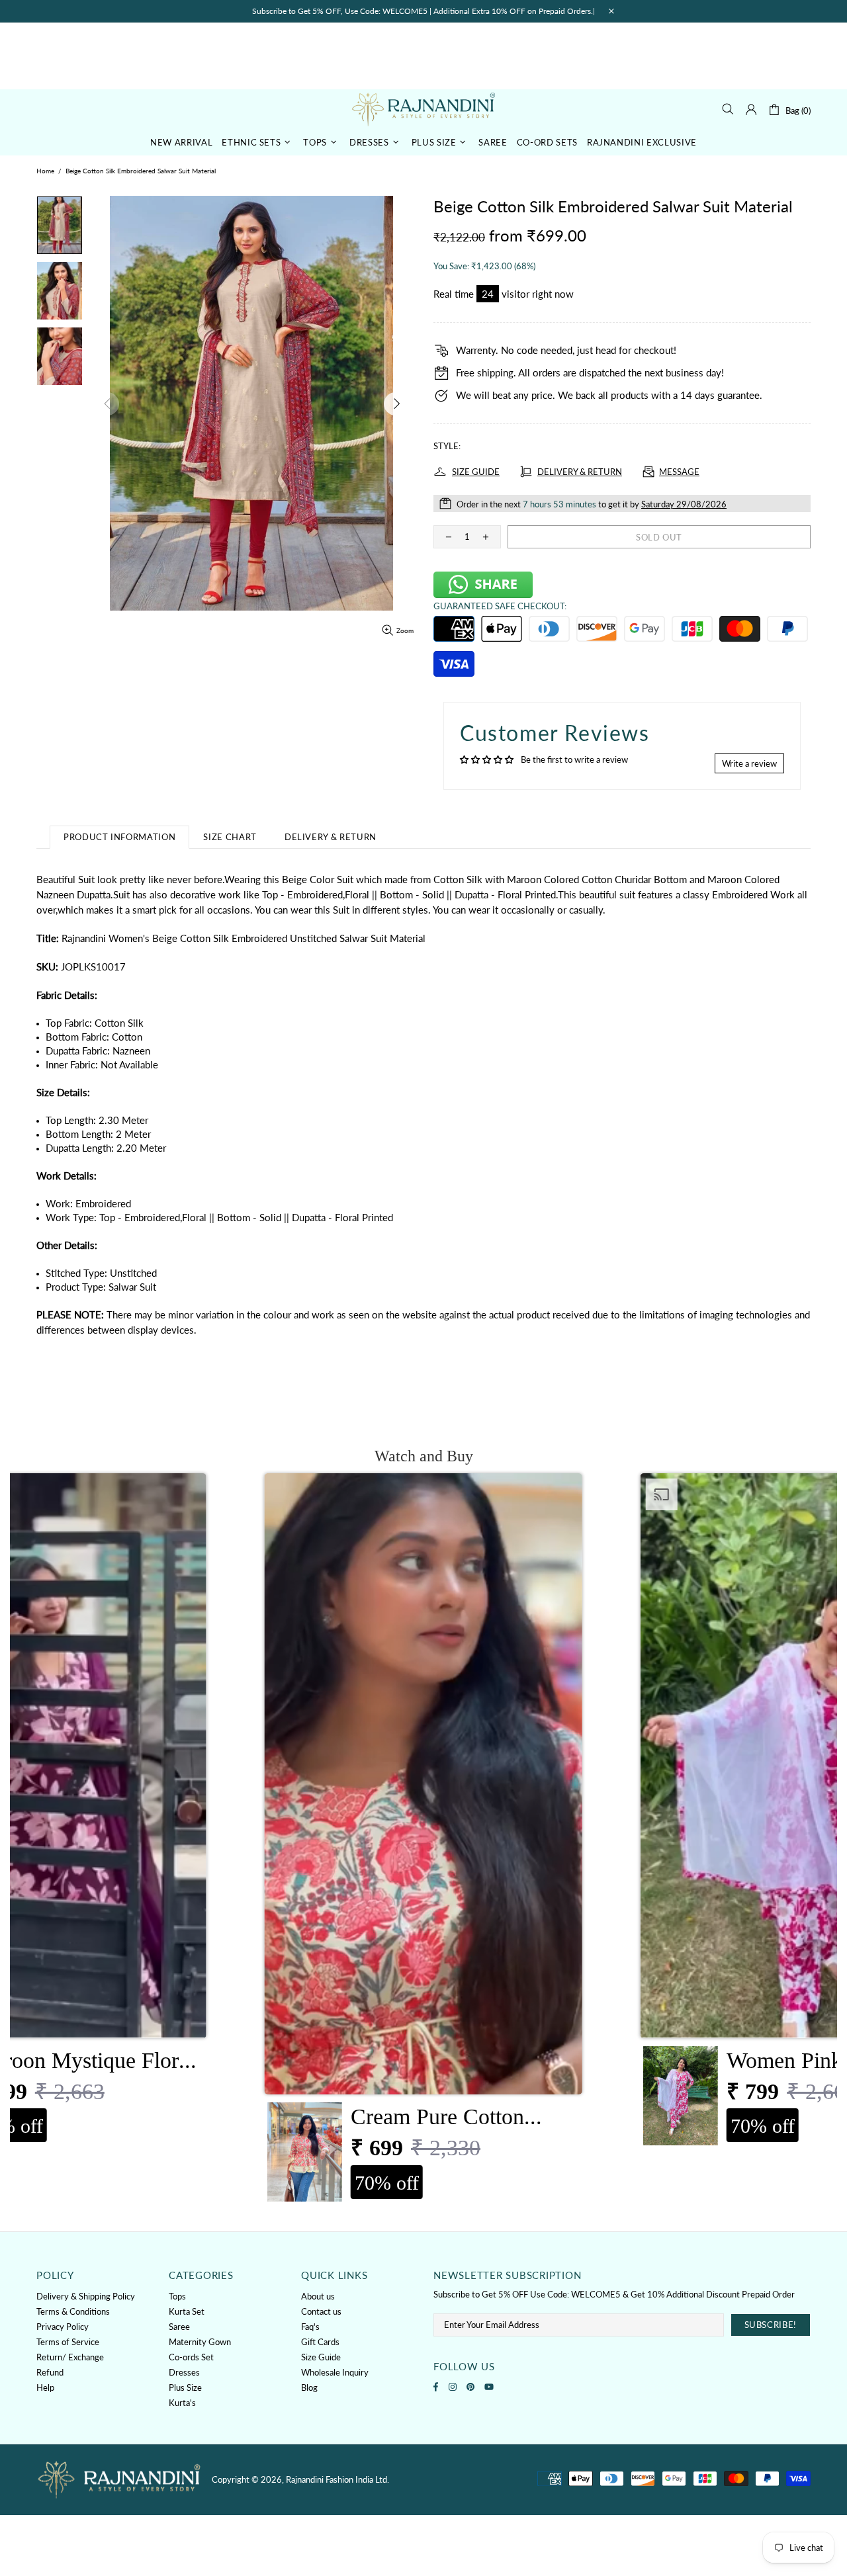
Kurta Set (187, 2311)
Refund (50, 2372)
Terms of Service (68, 2342)
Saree (179, 2327)
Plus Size (185, 2387)
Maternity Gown (200, 2342)
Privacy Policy (63, 2327)
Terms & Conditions (73, 2311)
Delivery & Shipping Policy (86, 2296)
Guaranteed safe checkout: (500, 606)
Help (45, 2387)
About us (318, 2296)
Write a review (749, 763)
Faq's (310, 2327)
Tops (177, 2296)
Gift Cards (320, 2342)
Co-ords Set (191, 2357)
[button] (423, 1841)
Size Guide (321, 2357)
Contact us (321, 2311)
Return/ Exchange (70, 2357)
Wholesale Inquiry (335, 2372)
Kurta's (182, 2403)
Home (45, 171)
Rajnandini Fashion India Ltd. (423, 109)
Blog (309, 2387)
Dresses (184, 2372)
